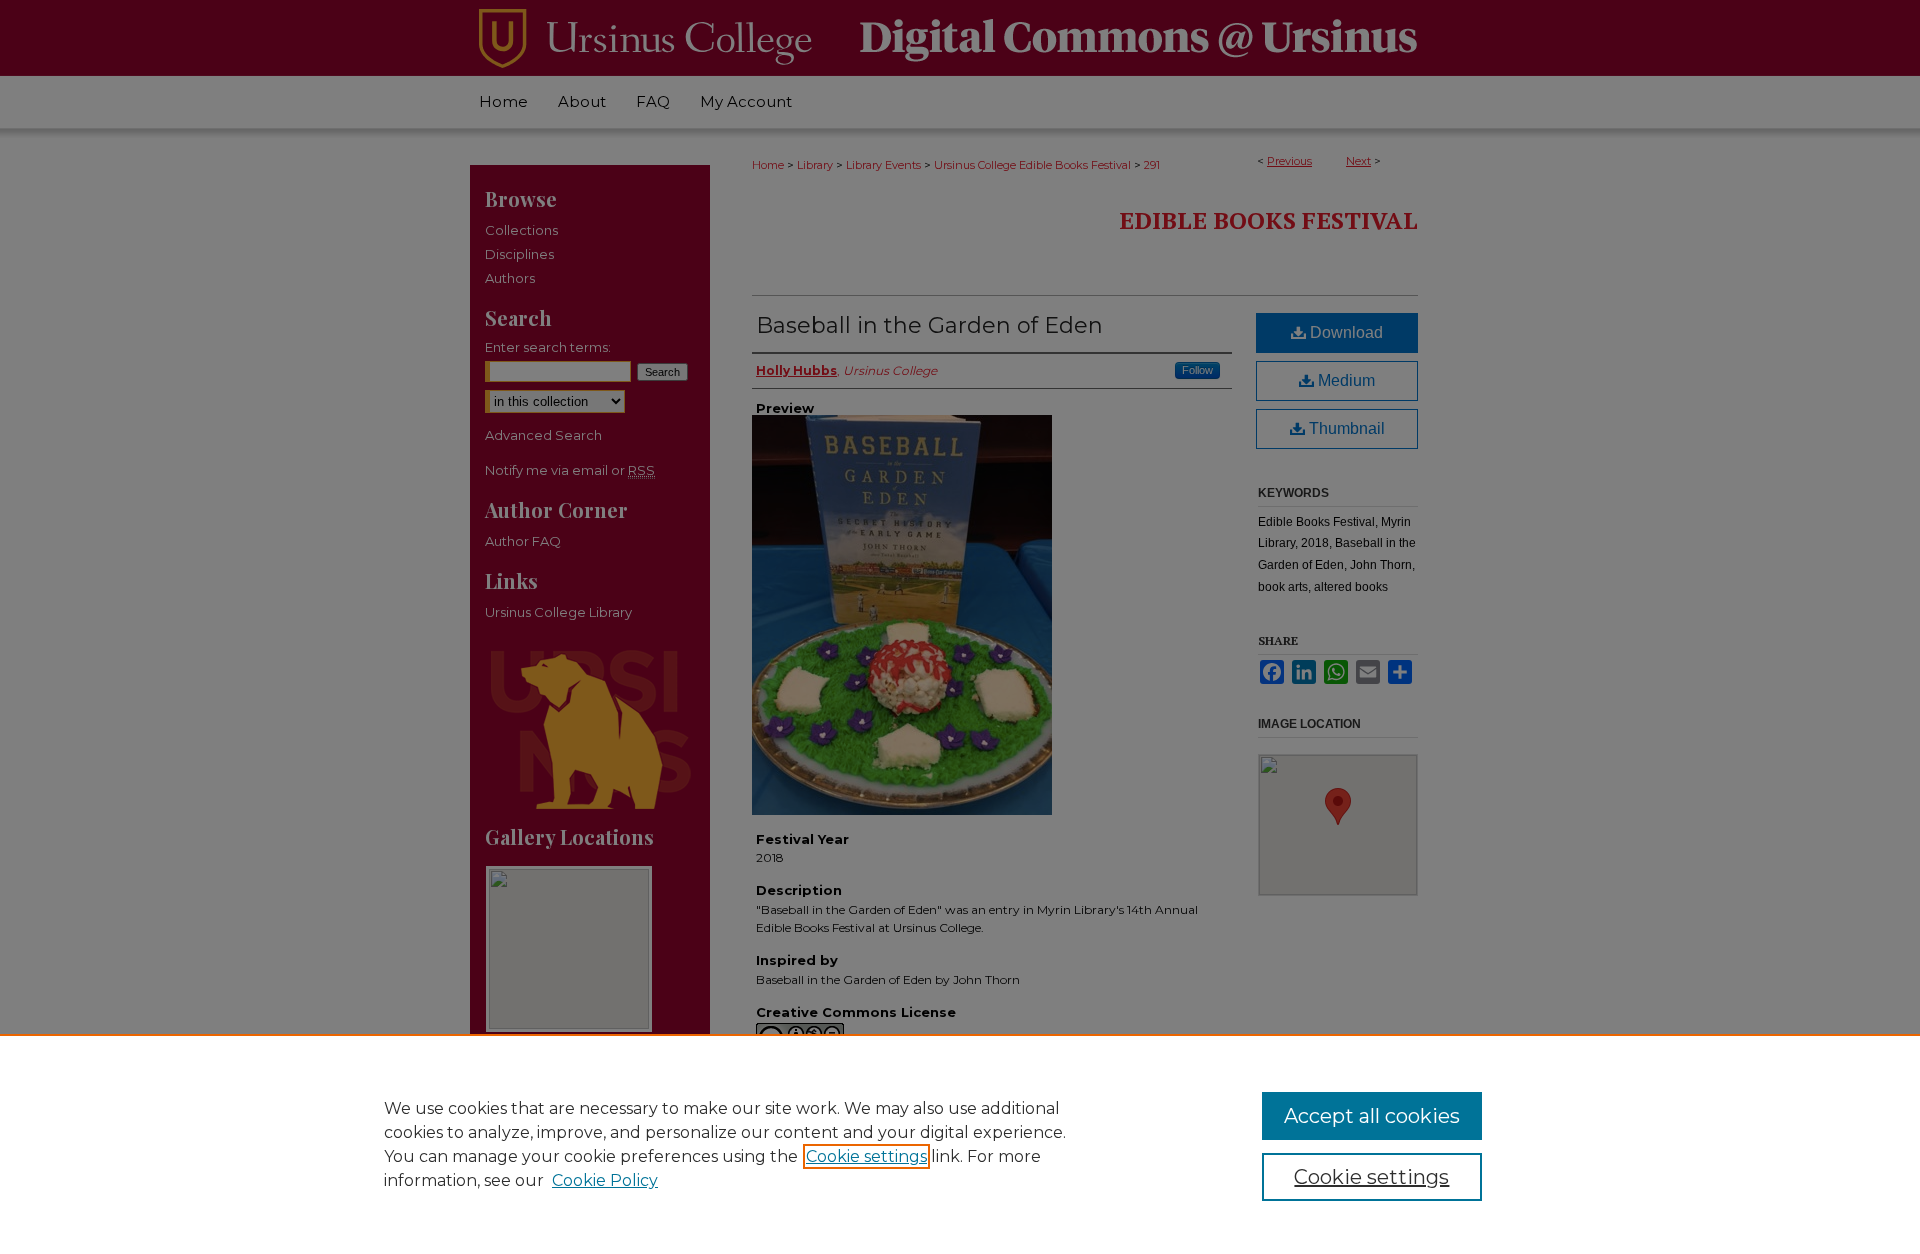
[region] (960, 1144)
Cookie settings (866, 1156)
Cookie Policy (605, 1180)
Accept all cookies (1372, 1116)
